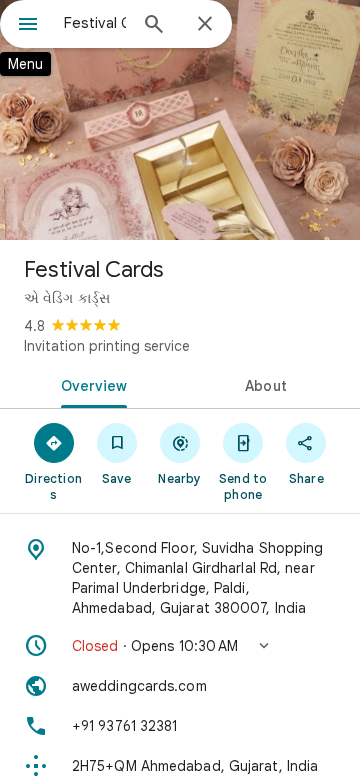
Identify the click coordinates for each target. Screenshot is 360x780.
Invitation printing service (107, 346)
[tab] (90, 384)
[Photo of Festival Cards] (180, 120)
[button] (180, 646)
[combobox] (95, 23)
